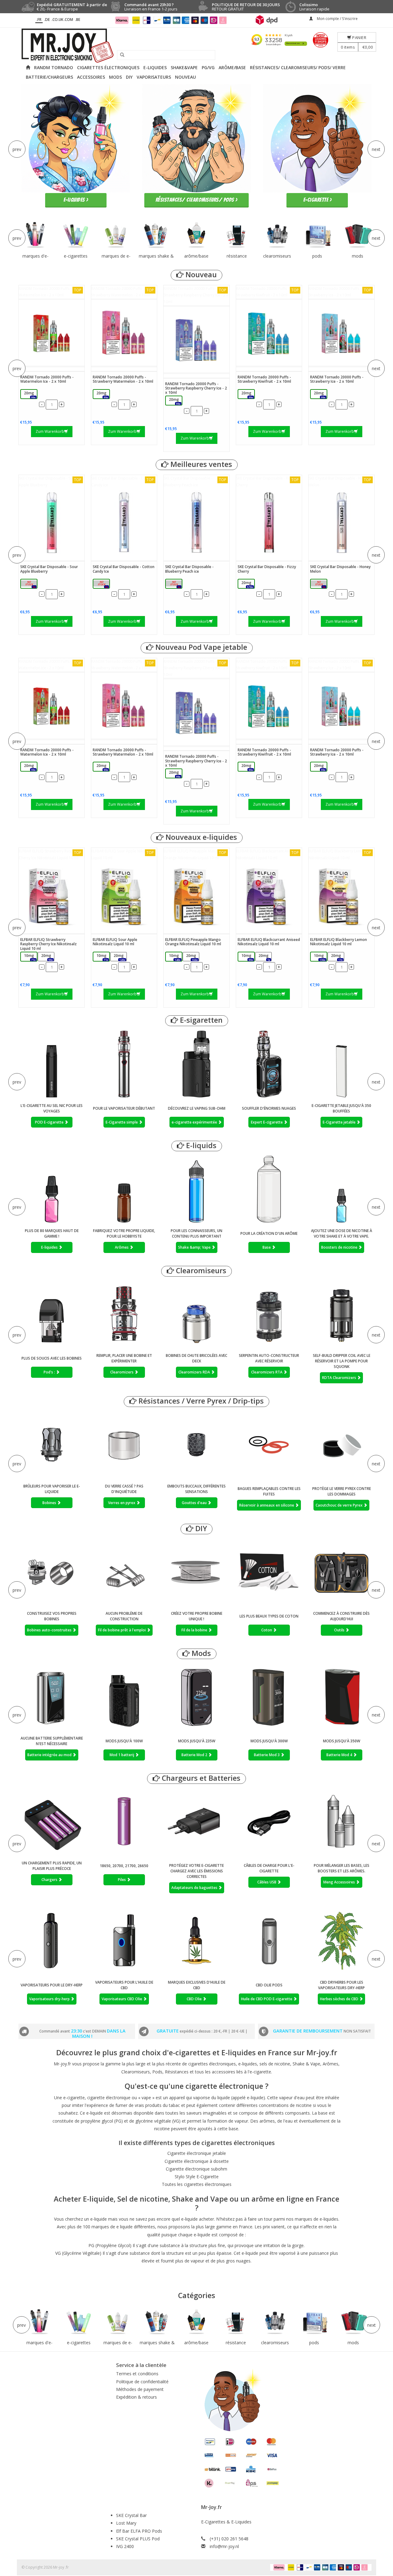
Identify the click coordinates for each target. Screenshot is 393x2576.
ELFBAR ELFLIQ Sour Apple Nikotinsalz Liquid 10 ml (124, 854)
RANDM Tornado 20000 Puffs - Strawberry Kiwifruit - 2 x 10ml (267, 292)
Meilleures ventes (200, 464)
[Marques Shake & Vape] (156, 235)
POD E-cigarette (50, 1122)
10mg (30, 957)
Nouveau (200, 275)
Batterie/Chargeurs (49, 77)
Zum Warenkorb (50, 431)
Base (267, 1247)
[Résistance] (237, 235)
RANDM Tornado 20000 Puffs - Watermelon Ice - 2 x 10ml (50, 292)
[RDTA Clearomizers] (341, 1314)
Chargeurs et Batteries (200, 1778)
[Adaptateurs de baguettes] (196, 1823)
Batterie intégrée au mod (50, 1755)
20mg (30, 395)
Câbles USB (267, 1882)
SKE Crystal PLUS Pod (138, 2539)
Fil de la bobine (195, 1630)
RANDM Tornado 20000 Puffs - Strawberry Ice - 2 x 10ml (340, 292)
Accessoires (91, 77)
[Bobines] (52, 1445)
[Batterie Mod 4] (341, 1697)
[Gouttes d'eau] (196, 1445)
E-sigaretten (200, 1020)
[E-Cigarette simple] (124, 1064)
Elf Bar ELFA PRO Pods (139, 2531)
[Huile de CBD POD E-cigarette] (269, 1941)
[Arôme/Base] (196, 235)
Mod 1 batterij (122, 1755)
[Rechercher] (120, 55)
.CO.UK (57, 20)
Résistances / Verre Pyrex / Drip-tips (200, 1401)
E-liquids (200, 1146)
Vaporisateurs (154, 77)
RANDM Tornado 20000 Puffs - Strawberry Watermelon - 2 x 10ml (123, 292)
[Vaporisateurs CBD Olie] (124, 1941)
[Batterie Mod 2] (196, 1697)
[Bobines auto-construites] (52, 1572)
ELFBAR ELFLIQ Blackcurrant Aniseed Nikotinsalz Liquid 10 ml (267, 854)
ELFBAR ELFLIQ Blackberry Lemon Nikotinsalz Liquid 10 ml (340, 854)
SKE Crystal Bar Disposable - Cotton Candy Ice (123, 482)
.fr (39, 20)
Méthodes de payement (140, 2389)
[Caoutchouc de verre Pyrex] (341, 1446)
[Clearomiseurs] (277, 235)
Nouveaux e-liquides (200, 837)
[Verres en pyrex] (124, 1445)
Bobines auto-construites (50, 1630)
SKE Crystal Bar (131, 2515)
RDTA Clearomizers (340, 1378)
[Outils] (341, 1572)
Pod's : (50, 1372)
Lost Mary (126, 2523)
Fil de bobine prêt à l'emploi (122, 1630)
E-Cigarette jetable (340, 1122)
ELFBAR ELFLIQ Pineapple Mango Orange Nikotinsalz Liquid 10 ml (195, 854)
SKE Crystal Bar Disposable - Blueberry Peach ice (195, 482)
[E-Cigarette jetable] (341, 1064)
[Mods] (358, 235)
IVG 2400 (125, 2546)
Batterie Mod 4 (340, 1755)
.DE (47, 20)
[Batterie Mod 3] (269, 1697)
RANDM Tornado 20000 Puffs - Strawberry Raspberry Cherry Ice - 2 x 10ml (196, 295)
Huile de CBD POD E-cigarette (267, 1999)
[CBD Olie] (196, 1941)
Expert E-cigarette (267, 1122)
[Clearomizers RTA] (269, 1314)
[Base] (269, 1189)
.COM (68, 20)
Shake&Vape (184, 67)
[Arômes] (124, 1189)
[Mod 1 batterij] (124, 1697)
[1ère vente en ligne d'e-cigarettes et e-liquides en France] (196, 46)
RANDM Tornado (54, 67)
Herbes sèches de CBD (340, 1999)
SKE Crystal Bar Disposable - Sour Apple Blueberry (50, 482)
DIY (129, 77)
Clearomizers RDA (195, 1372)
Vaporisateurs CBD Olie (122, 1999)
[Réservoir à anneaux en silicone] (269, 1446)
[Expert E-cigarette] (269, 1064)
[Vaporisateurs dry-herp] (52, 1941)
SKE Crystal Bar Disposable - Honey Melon (340, 482)
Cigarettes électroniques (108, 67)
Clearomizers (122, 1372)
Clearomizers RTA (267, 1372)
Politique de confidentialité (142, 2382)
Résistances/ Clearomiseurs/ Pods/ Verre (298, 67)
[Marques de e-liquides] (116, 235)
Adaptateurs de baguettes (195, 1888)
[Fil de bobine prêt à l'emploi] (124, 1572)
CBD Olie (195, 1999)
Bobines (50, 1503)
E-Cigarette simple (122, 1122)
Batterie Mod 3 (267, 1755)
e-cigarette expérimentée (195, 1122)
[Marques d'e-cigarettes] (35, 235)
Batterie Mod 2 (195, 1755)
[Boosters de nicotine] (341, 1189)
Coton (267, 1630)
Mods (115, 77)
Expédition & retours (136, 2397)
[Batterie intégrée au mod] (52, 1697)
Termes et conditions (137, 2374)
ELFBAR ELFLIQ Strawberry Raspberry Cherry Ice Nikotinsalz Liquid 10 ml (51, 854)
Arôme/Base (232, 67)
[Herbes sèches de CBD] (341, 1941)
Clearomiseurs (200, 1271)
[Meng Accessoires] (341, 1823)
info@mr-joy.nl (224, 2546)
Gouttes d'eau (195, 1503)
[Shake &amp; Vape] (196, 1189)
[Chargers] (52, 1822)
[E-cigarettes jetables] (76, 235)
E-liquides (155, 67)
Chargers (50, 1880)
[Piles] (124, 1822)
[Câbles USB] (269, 1823)
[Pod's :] (52, 1314)
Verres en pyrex (122, 1503)
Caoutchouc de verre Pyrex (340, 1505)
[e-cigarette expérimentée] (196, 1064)
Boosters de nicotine (340, 1247)
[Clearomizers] (124, 1314)
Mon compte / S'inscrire (337, 19)
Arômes (122, 1247)
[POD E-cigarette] (52, 1064)
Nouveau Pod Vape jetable (200, 647)
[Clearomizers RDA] (196, 1314)
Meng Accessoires (340, 1882)
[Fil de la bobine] (196, 1572)
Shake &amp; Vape (195, 1247)
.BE (78, 20)
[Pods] (317, 235)
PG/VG (208, 67)
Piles (122, 1880)
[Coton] (269, 1572)
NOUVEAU (185, 77)
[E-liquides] (52, 1189)
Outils (340, 1630)
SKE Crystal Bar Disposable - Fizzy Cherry (267, 482)
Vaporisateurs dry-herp (50, 1999)
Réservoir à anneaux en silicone (267, 1505)
